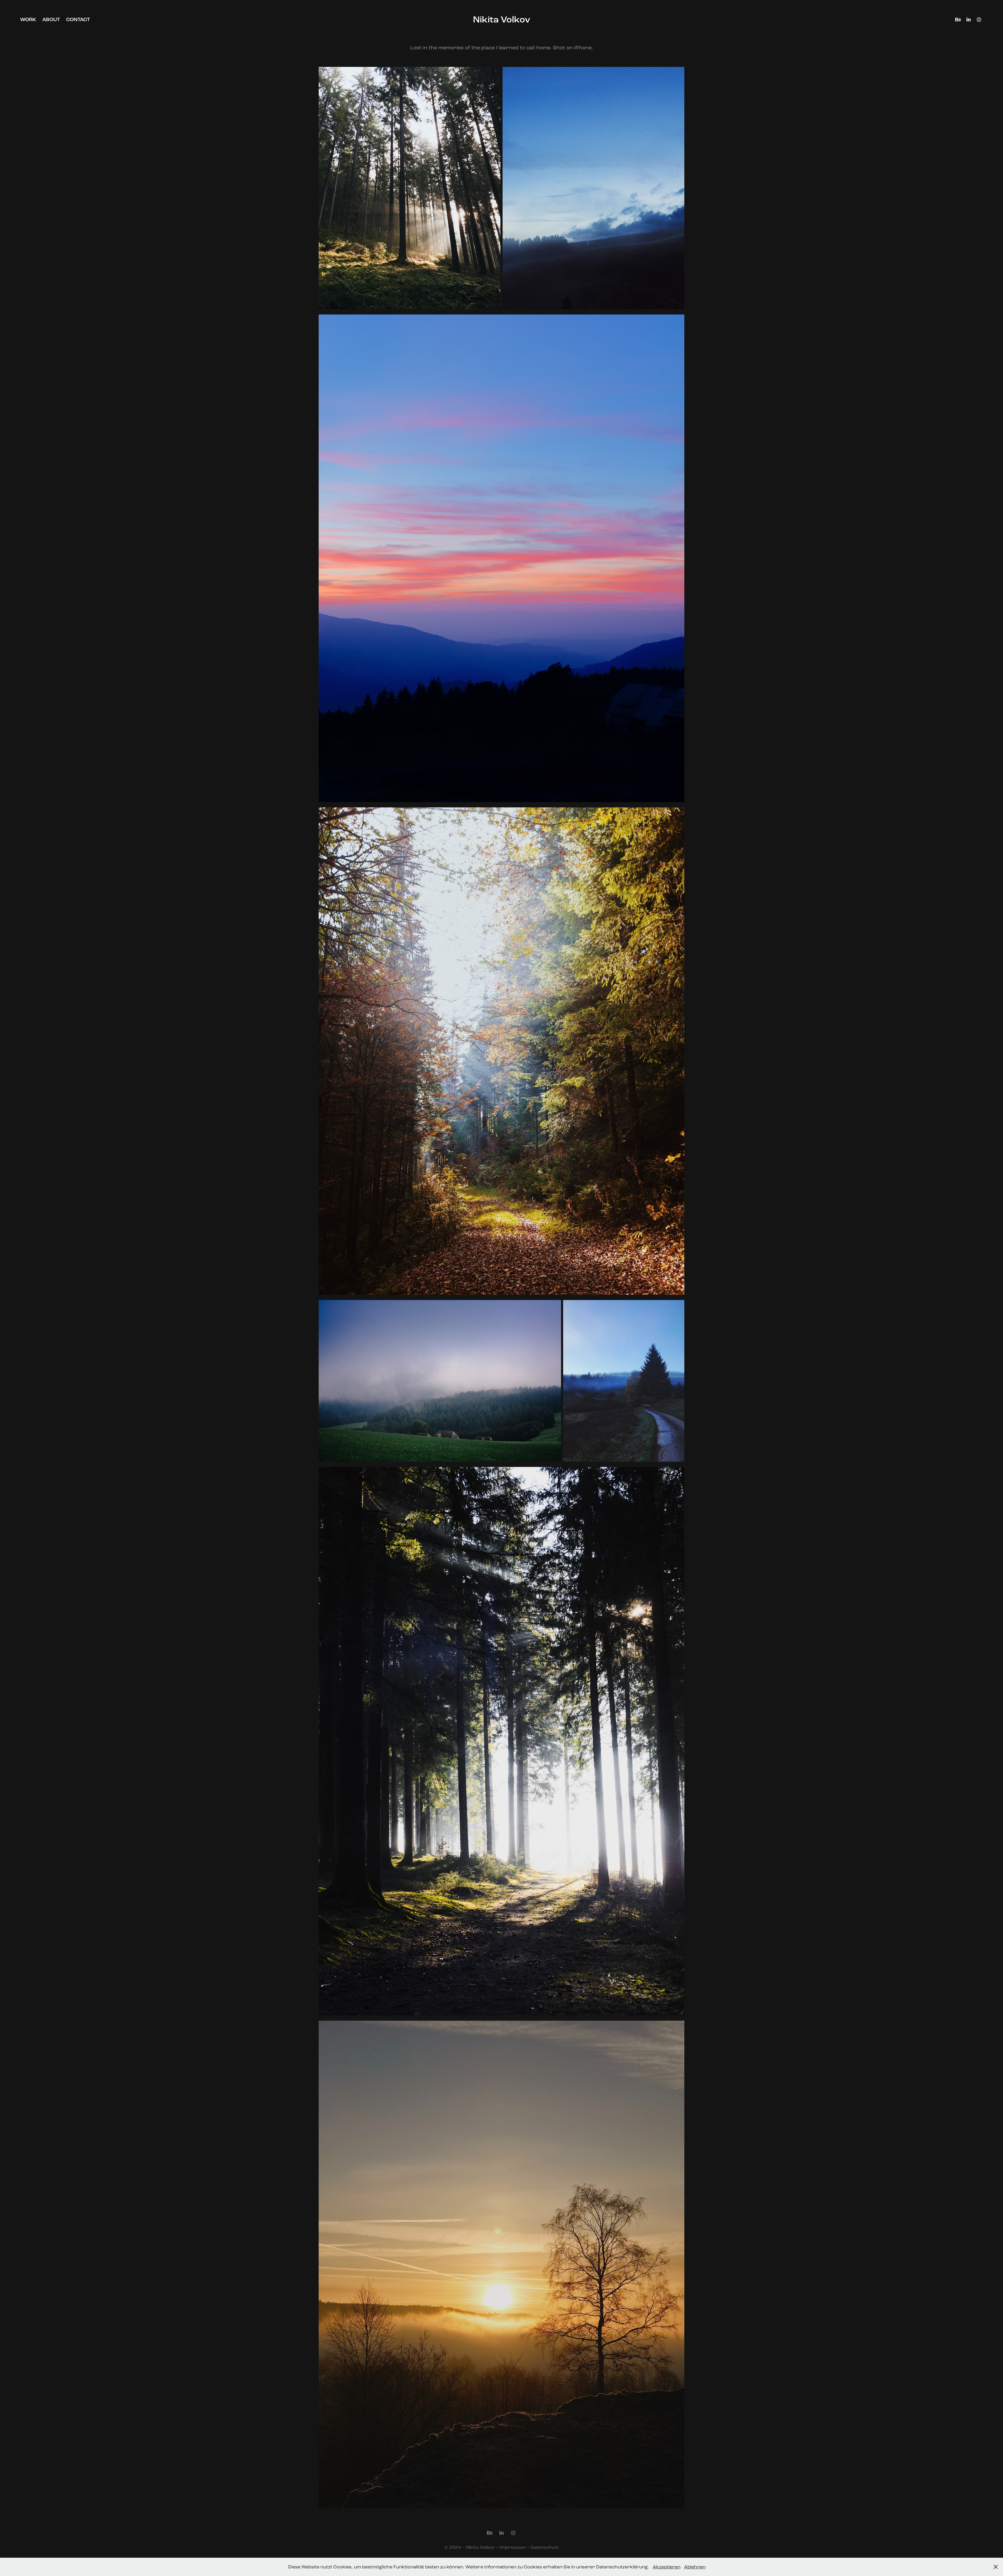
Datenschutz (545, 2547)
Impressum (513, 2547)
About (51, 19)
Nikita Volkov (502, 20)
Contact (78, 19)
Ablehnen (695, 2567)
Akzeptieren (667, 2567)
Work (28, 19)
